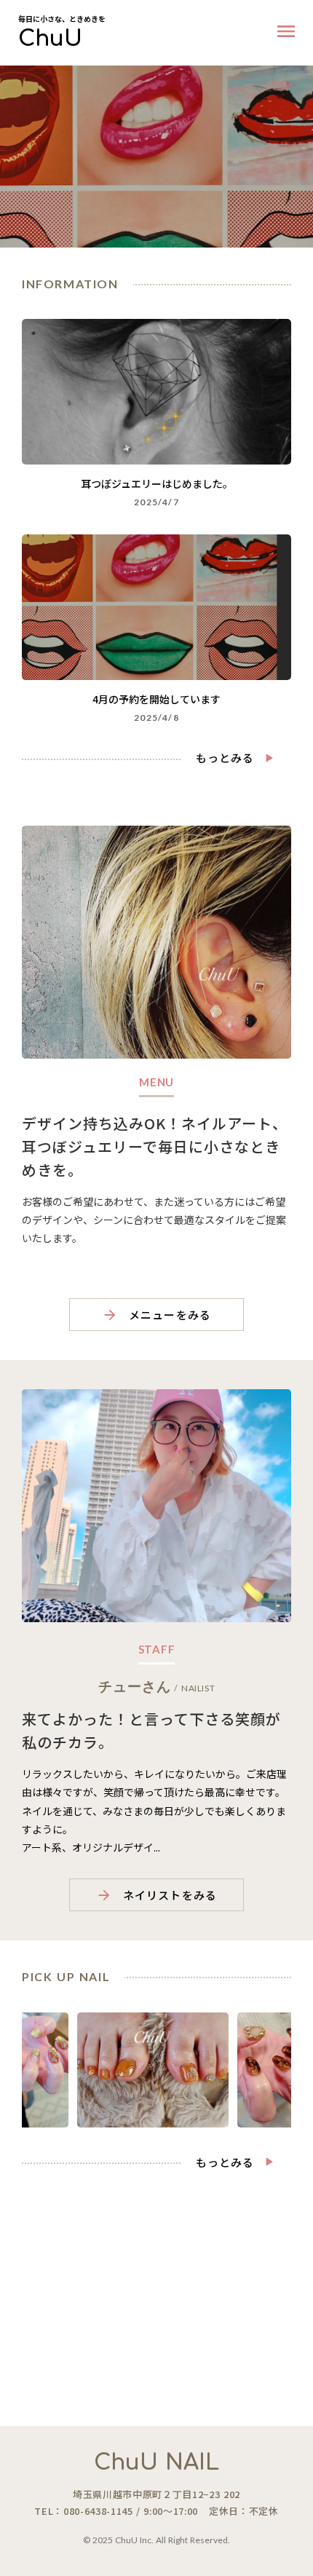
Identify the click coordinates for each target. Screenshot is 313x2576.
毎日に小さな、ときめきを (62, 19)
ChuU (50, 39)
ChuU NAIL (156, 2463)
